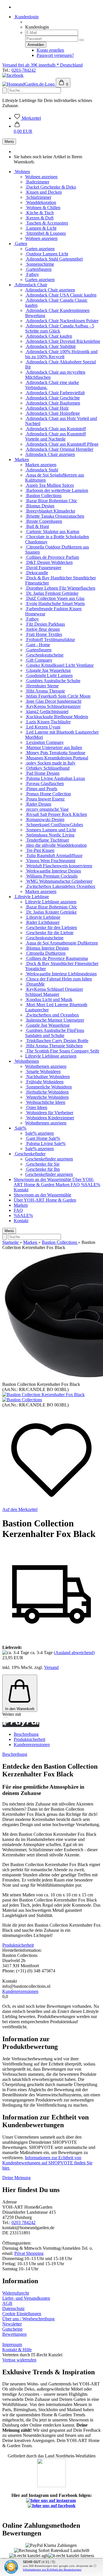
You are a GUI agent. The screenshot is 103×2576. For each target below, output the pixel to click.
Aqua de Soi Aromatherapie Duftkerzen (62, 943)
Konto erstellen (50, 50)
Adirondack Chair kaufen (49, 336)
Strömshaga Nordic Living (50, 835)
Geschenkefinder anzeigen (49, 1159)
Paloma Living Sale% (45, 1143)
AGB (7, 2303)
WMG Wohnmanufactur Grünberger (59, 881)
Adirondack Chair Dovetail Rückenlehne (63, 341)
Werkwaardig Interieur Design (53, 871)
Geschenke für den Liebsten (51, 927)
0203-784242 (24, 70)
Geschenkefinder (30, 1154)
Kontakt (21, 1190)
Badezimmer (37, 182)
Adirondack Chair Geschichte (53, 398)
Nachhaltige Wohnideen (47, 1077)
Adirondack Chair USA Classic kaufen (61, 295)
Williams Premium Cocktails (51, 876)
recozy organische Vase (47, 809)
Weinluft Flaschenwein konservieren (59, 866)
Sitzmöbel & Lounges (45, 233)
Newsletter (12, 2324)
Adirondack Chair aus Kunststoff (56, 429)
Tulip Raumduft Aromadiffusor (54, 855)
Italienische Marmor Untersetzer (55, 1020)
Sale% (20, 1128)
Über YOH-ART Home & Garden (54, 1182)
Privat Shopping (29, 2253)
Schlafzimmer (38, 197)
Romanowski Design (45, 819)
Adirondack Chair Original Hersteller (59, 449)
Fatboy (32, 274)
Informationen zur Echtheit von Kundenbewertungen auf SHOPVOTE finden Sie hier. (47, 2163)
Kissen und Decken (43, 192)
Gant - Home (38, 645)
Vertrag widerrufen (19, 2360)
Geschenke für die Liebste (49, 933)
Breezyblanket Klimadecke (50, 511)
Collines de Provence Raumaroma (57, 958)
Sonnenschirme (40, 264)
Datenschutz (13, 2308)
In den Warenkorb (20, 1709)
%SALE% (91, 1185)
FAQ (76, 1185)
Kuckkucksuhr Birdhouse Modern (57, 717)
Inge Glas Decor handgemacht (53, 701)
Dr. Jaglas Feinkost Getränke (52, 593)
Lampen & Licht (41, 228)
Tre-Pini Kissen (40, 850)
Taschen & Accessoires (47, 223)
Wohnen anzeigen (41, 177)
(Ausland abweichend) (74, 1653)
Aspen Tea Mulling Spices (49, 485)
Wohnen (22, 172)
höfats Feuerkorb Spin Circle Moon (58, 696)
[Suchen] (5, 90)
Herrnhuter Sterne (42, 686)
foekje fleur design (42, 629)
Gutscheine (12, 2329)
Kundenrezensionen (32, 1745)
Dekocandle (37, 573)
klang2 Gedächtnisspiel (47, 711)
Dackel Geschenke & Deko (51, 187)
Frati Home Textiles (44, 634)
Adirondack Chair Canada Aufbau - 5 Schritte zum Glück (60, 328)
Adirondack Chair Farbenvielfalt (55, 393)
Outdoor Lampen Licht (47, 254)
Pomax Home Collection (48, 794)
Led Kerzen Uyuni (43, 727)
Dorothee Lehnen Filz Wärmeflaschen (60, 588)
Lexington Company (44, 742)
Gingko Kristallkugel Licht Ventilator (59, 665)
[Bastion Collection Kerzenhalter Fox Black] (43, 1395)
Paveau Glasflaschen (44, 783)
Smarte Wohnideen (43, 1071)
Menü (9, 142)
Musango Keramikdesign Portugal (57, 758)
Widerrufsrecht (16, 2293)
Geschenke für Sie (42, 1164)
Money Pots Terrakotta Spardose (55, 753)
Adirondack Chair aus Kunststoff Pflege (62, 444)
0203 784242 (23, 2222)
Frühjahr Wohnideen (44, 1082)
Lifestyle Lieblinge (31, 897)
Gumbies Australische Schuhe (53, 681)
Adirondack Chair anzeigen (50, 290)
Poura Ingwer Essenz (45, 799)
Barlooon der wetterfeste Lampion (57, 490)
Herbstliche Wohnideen (47, 1092)
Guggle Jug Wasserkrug (47, 1025)
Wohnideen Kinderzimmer (50, 1118)
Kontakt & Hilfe (17, 2350)
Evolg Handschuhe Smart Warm (55, 604)
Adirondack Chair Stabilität (50, 346)
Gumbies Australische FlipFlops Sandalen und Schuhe (55, 1033)
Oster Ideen (36, 1107)
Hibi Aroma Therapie (45, 691)
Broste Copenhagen (44, 521)
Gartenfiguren (38, 269)
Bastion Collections (43, 496)
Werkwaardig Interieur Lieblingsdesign (61, 974)
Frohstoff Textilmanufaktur (50, 640)
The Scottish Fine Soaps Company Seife (62, 1051)
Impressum (12, 2344)
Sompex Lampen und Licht (50, 830)
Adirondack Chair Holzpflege (53, 413)
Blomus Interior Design (47, 948)
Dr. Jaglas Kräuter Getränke (51, 912)
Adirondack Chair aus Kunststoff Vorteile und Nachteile (56, 436)
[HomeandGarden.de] (29, 84)
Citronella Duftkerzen (45, 953)
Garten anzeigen (40, 249)
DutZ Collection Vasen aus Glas (55, 598)
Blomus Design (40, 506)
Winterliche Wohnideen (47, 1097)
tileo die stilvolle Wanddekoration (56, 845)
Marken (21, 460)
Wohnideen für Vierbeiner (49, 1113)
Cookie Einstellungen (22, 2314)
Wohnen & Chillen (43, 208)
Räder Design (38, 804)
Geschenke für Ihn (42, 1169)
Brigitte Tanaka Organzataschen (55, 516)
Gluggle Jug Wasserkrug (48, 670)
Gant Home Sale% (43, 1138)
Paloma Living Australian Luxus (55, 778)
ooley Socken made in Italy (50, 763)
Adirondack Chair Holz (47, 408)
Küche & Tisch (39, 213)
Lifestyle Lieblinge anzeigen (51, 902)
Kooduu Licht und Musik (49, 999)
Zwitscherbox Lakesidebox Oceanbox (60, 886)
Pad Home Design (42, 773)
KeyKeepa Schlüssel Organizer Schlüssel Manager (54, 992)
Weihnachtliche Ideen (45, 1102)
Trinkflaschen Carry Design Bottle (57, 1041)
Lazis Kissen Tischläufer (48, 722)
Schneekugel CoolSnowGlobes (54, 825)
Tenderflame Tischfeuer (47, 840)
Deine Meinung (16, 2178)
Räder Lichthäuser (42, 922)
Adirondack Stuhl (42, 470)
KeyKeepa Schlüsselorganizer (53, 706)
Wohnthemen (26, 1061)
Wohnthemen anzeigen (46, 1066)
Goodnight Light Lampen (49, 675)
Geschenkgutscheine (44, 655)
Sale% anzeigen (39, 1133)
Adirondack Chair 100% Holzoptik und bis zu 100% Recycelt (61, 354)
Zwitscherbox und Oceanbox (52, 1015)
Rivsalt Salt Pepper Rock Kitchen (56, 814)
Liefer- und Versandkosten (26, 2298)
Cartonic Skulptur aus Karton (52, 532)
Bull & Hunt (37, 526)
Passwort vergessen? (55, 55)
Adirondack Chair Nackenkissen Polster (62, 321)
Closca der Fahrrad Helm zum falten (59, 979)
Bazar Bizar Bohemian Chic (51, 501)
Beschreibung (26, 1734)
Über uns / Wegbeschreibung (28, 2319)
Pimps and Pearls (41, 789)
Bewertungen (14, 2334)
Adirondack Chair (30, 285)
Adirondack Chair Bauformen (53, 403)
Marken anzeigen (41, 465)
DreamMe (35, 984)
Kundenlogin (26, 17)
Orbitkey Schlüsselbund (47, 768)
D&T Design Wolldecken (49, 562)
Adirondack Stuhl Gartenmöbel (54, 259)
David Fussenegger (43, 568)
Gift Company (39, 660)
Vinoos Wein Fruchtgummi (50, 861)
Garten (20, 244)
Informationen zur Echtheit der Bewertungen (52, 2570)
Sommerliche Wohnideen (48, 1087)
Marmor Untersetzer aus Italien (54, 747)
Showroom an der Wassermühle (43, 1179)
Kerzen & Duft (39, 218)
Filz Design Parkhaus (45, 624)
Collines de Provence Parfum (52, 557)
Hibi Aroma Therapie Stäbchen (54, 1046)
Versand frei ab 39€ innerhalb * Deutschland (42, 65)
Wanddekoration (41, 202)
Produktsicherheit (29, 1739)
